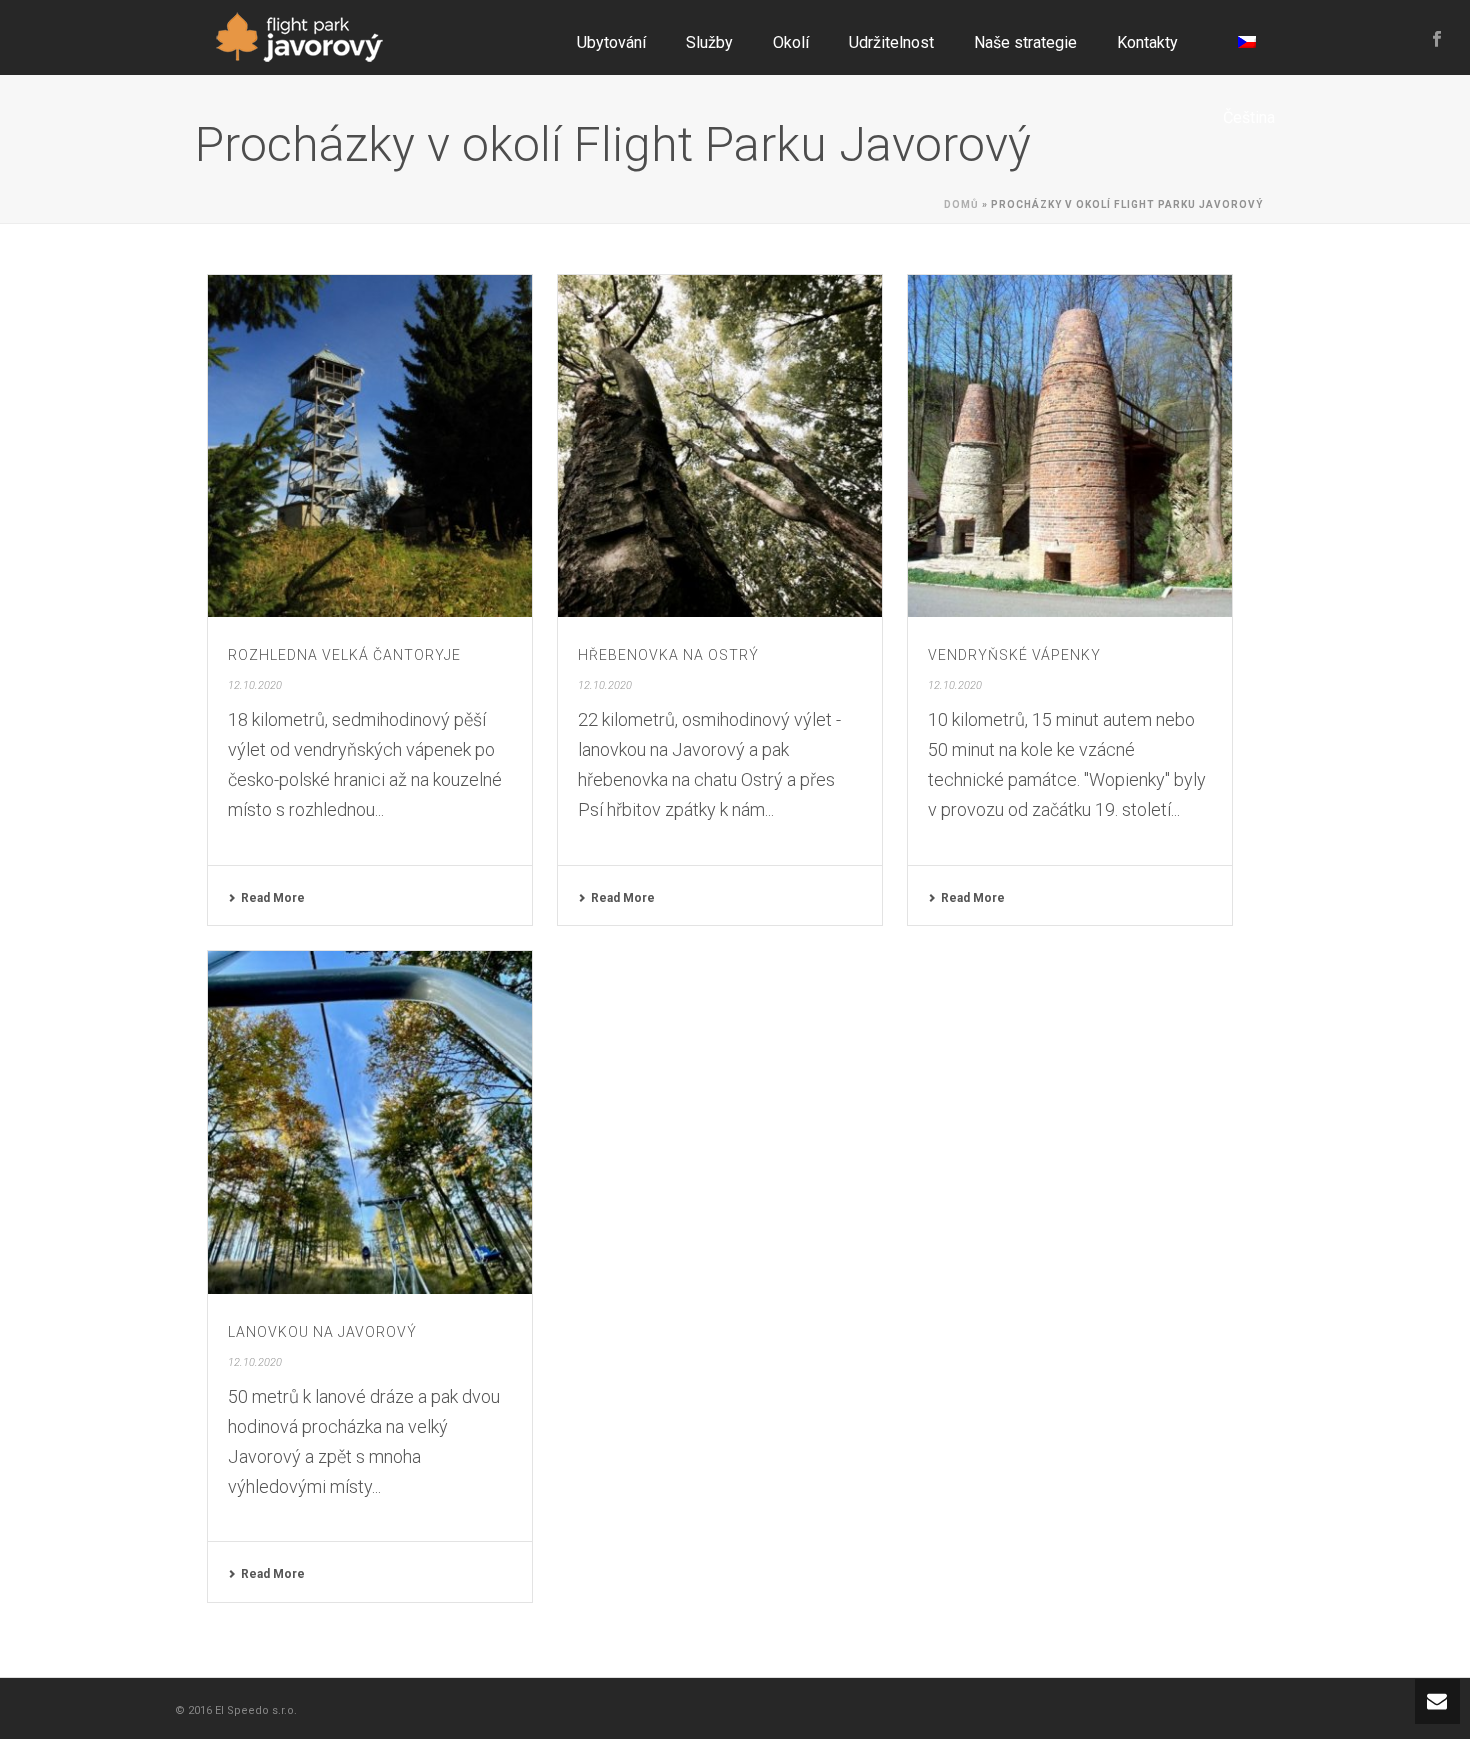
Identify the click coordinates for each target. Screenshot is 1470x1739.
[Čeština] (1246, 37)
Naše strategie (1025, 42)
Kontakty (1147, 42)
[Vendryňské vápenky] (1070, 446)
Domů (961, 204)
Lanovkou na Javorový (322, 1332)
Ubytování (611, 42)
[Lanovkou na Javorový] (370, 1122)
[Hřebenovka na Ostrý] (720, 446)
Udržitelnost (891, 42)
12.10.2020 (255, 685)
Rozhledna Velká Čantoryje (344, 655)
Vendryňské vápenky (1014, 655)
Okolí (791, 42)
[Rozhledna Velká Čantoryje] (370, 446)
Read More (273, 898)
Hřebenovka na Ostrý (668, 655)
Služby (709, 42)
